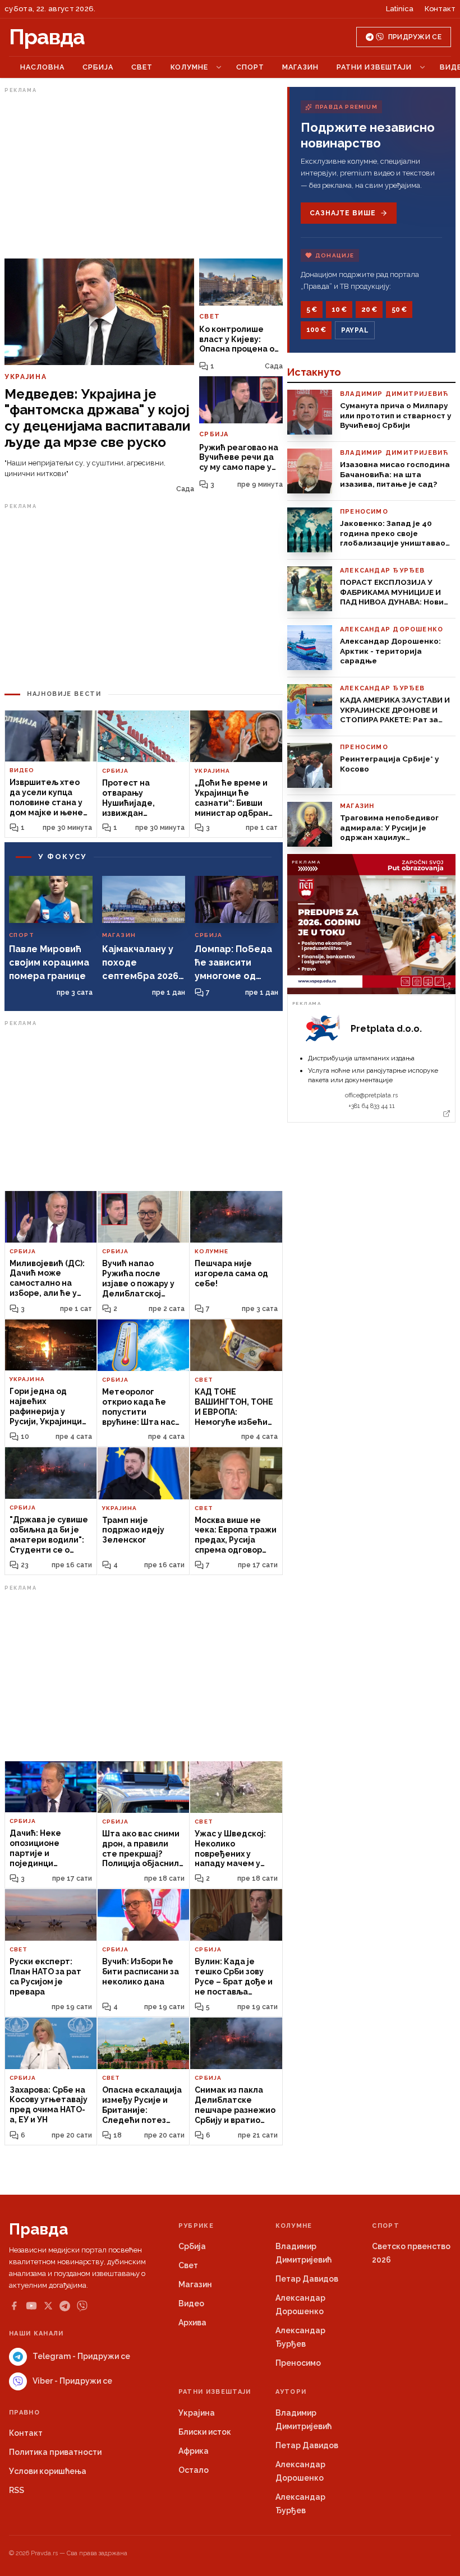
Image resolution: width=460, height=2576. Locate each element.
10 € (339, 310)
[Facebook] (14, 2306)
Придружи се (415, 37)
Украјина (197, 2413)
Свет (142, 67)
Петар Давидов (307, 2279)
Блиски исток (205, 2432)
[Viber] (82, 2306)
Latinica (400, 9)
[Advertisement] (144, 176)
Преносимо (298, 2363)
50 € (399, 310)
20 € (369, 310)
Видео (191, 2303)
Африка (194, 2451)
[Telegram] (65, 2306)
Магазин (300, 67)
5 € (312, 310)
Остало (194, 2470)
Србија (98, 67)
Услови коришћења (48, 2471)
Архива (192, 2323)
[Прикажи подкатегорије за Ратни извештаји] (422, 67)
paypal (355, 330)
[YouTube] (31, 2306)
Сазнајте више (342, 213)
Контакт (440, 9)
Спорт (250, 67)
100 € (316, 330)
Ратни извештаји (374, 67)
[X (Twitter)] (48, 2306)
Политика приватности (55, 2452)
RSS (17, 2490)
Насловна (42, 67)
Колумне (189, 67)
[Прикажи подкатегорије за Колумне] (219, 67)
